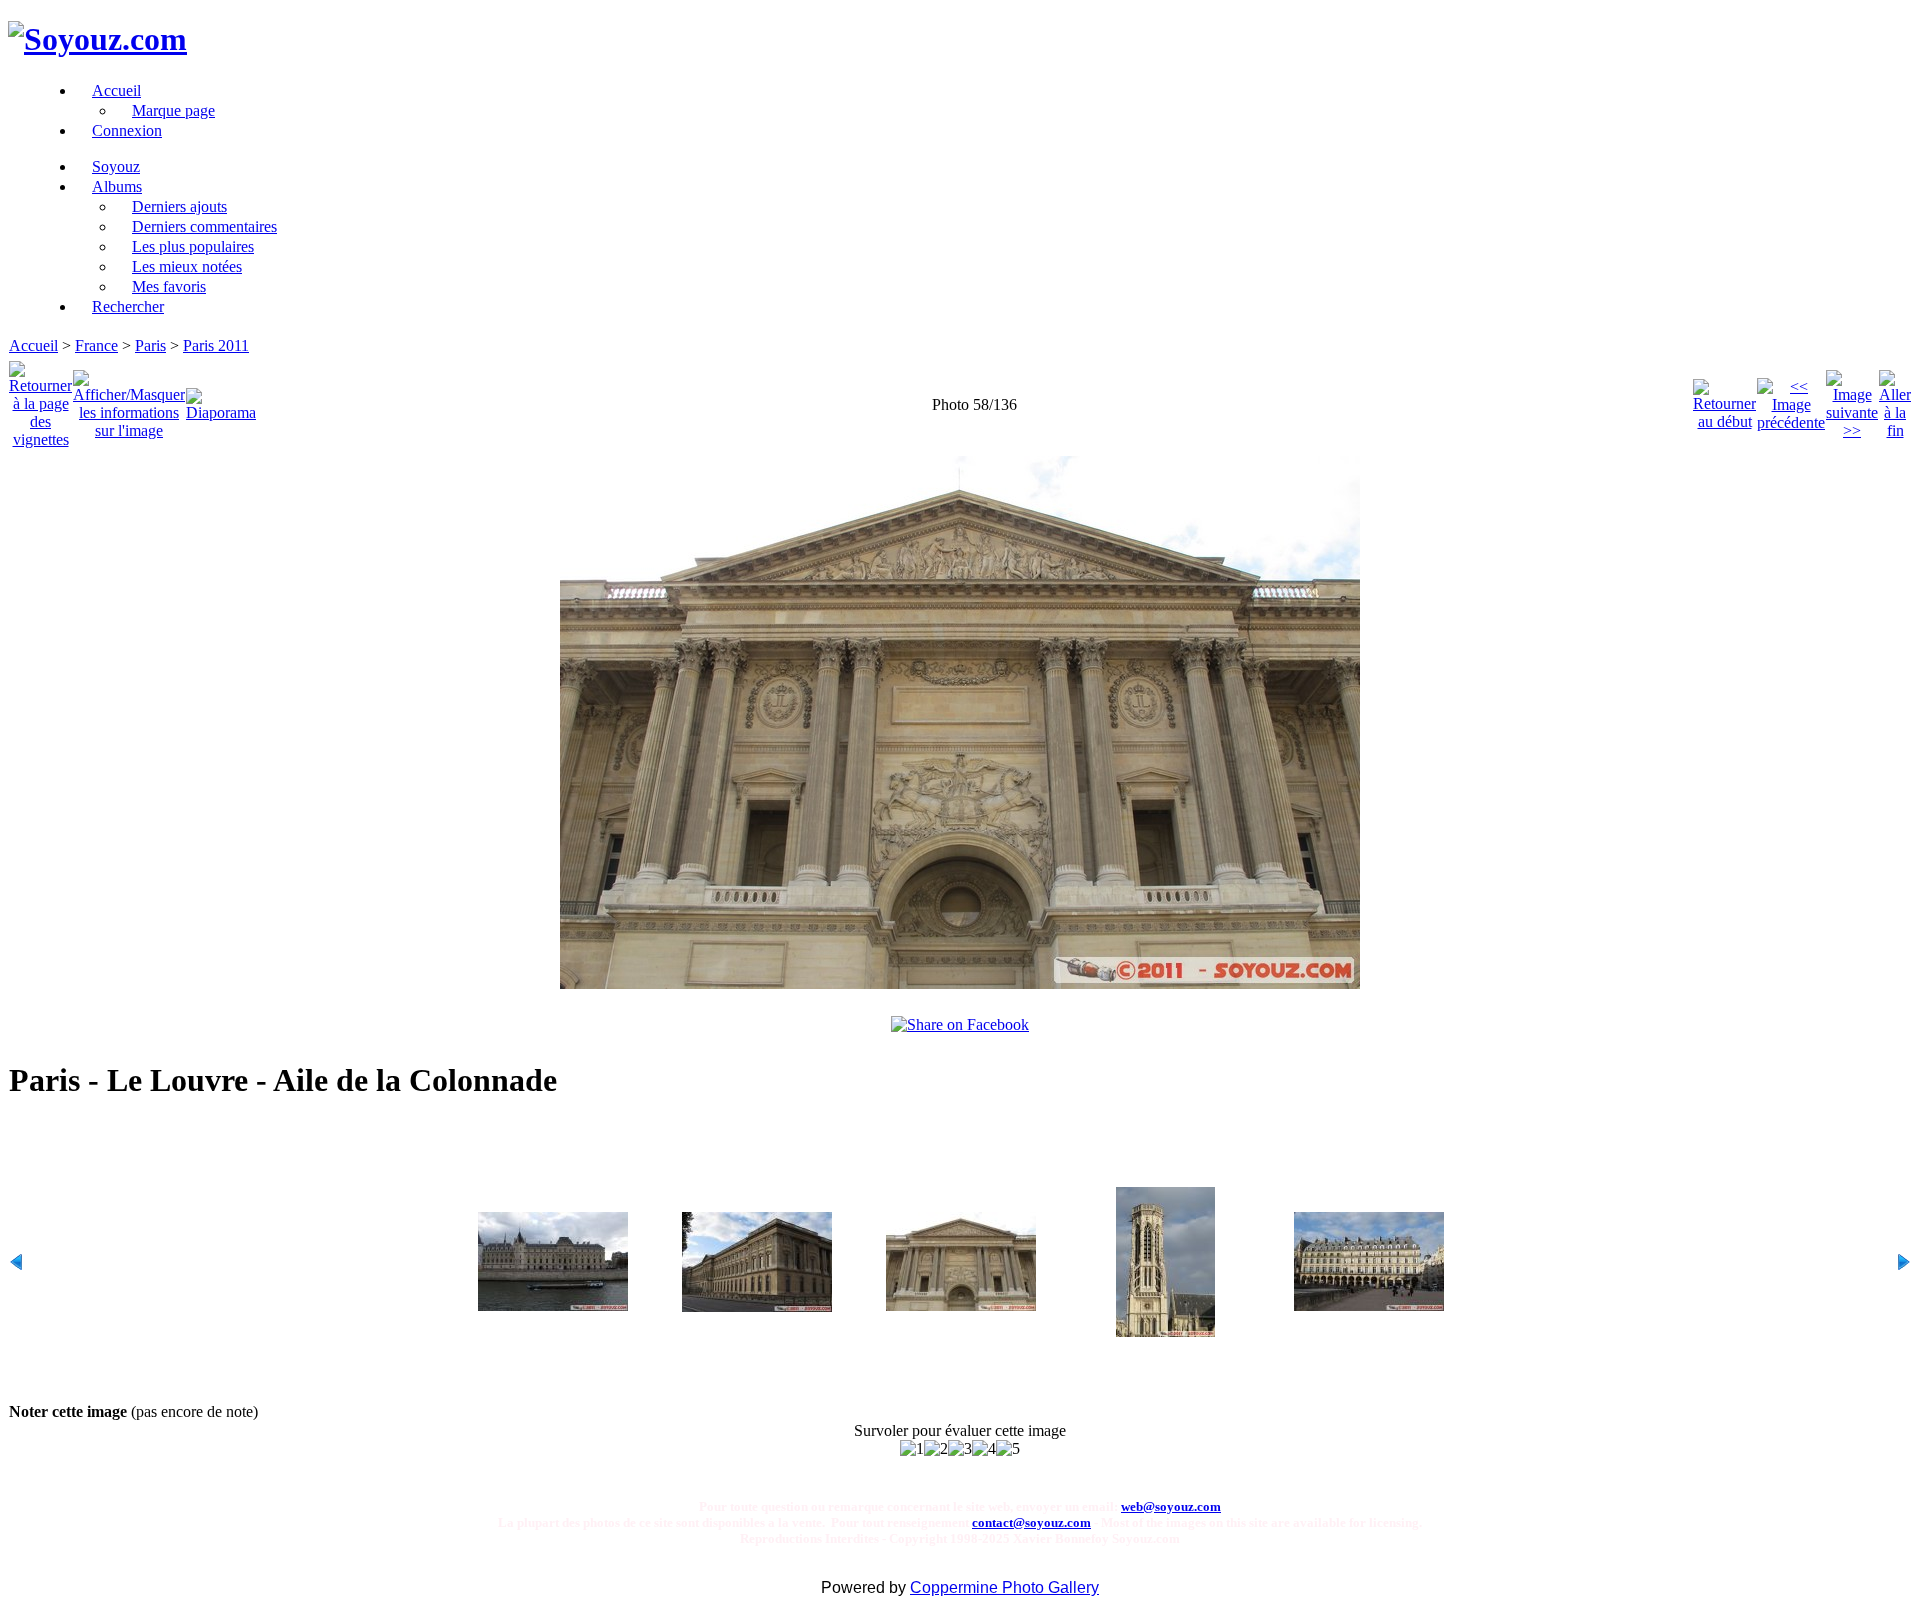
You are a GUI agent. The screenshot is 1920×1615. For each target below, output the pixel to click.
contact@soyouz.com (1031, 1522)
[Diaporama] (221, 399)
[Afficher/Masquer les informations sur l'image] (129, 399)
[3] (960, 1449)
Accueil (33, 345)
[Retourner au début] (1724, 399)
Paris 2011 (216, 345)
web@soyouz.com (1171, 1506)
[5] (1008, 1449)
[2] (936, 1449)
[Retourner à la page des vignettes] (40, 399)
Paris (150, 345)
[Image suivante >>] (1852, 399)
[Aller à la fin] (1895, 399)
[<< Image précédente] (1791, 399)
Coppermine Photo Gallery (1004, 1587)
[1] (912, 1449)
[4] (984, 1449)
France (96, 345)
